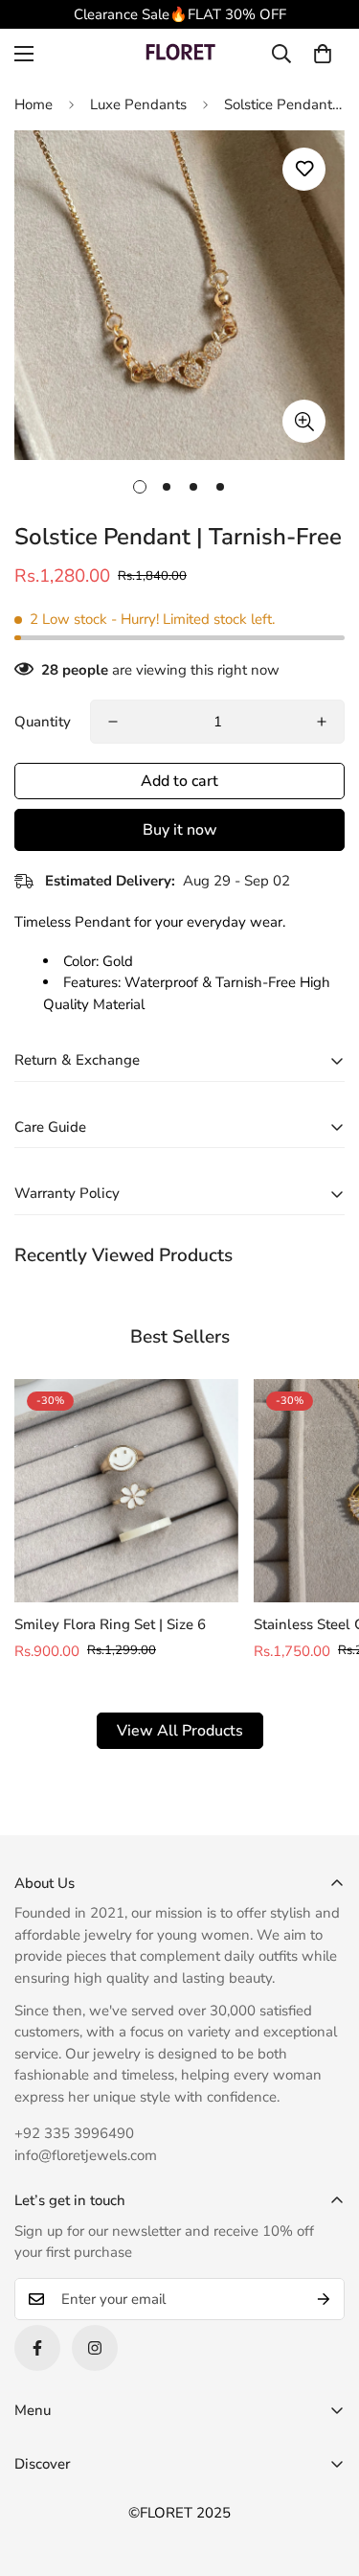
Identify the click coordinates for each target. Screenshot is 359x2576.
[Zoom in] (304, 421)
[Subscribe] (324, 2299)
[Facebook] (37, 2348)
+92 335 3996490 (74, 2133)
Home (34, 104)
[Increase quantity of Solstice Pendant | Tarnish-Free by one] (322, 722)
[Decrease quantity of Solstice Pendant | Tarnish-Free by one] (113, 722)
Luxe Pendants (138, 104)
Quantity (43, 722)
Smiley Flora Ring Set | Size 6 (110, 1624)
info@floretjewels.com (86, 2155)
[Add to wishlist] (304, 169)
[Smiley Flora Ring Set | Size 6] (126, 1491)
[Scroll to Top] (325, 2474)
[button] (323, 54)
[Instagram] (95, 2348)
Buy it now (180, 830)
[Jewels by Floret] (180, 54)
